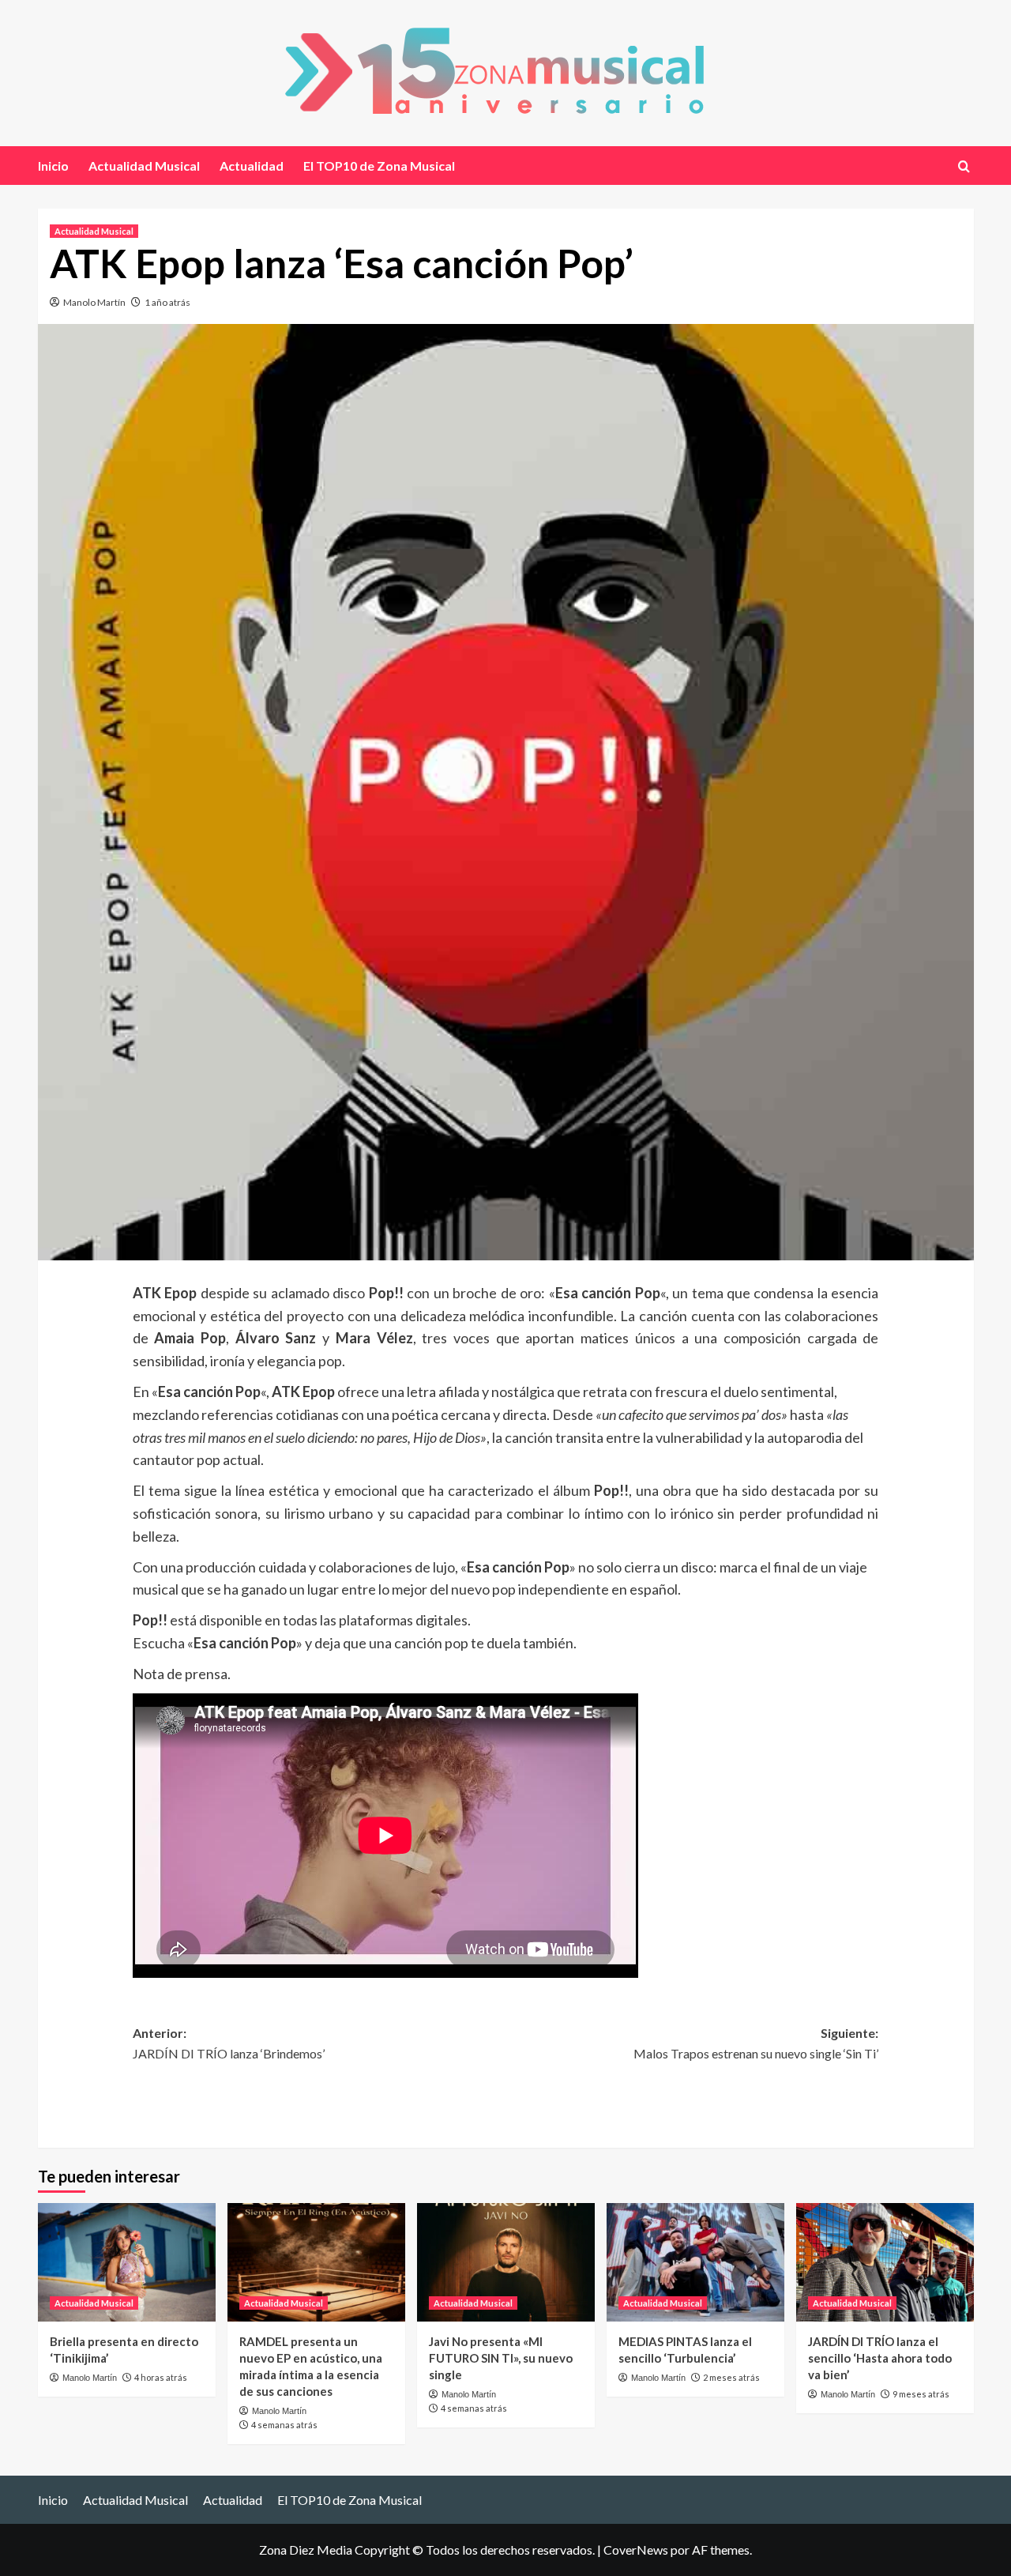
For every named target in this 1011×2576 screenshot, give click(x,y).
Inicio (53, 166)
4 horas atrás (161, 2377)
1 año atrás (167, 302)
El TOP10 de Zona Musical (379, 166)
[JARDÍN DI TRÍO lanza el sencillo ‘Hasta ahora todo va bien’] (885, 2262)
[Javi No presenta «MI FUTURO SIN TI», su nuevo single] (506, 2262)
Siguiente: (756, 2043)
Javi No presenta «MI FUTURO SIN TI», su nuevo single (501, 2358)
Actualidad (252, 166)
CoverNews (636, 2550)
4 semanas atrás (284, 2425)
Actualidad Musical (144, 166)
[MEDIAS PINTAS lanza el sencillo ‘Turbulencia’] (695, 2262)
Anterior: (229, 2043)
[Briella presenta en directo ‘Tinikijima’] (127, 2262)
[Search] (964, 166)
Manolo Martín (94, 302)
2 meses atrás (731, 2377)
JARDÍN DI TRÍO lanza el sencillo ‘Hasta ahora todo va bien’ (880, 2358)
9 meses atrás (921, 2394)
